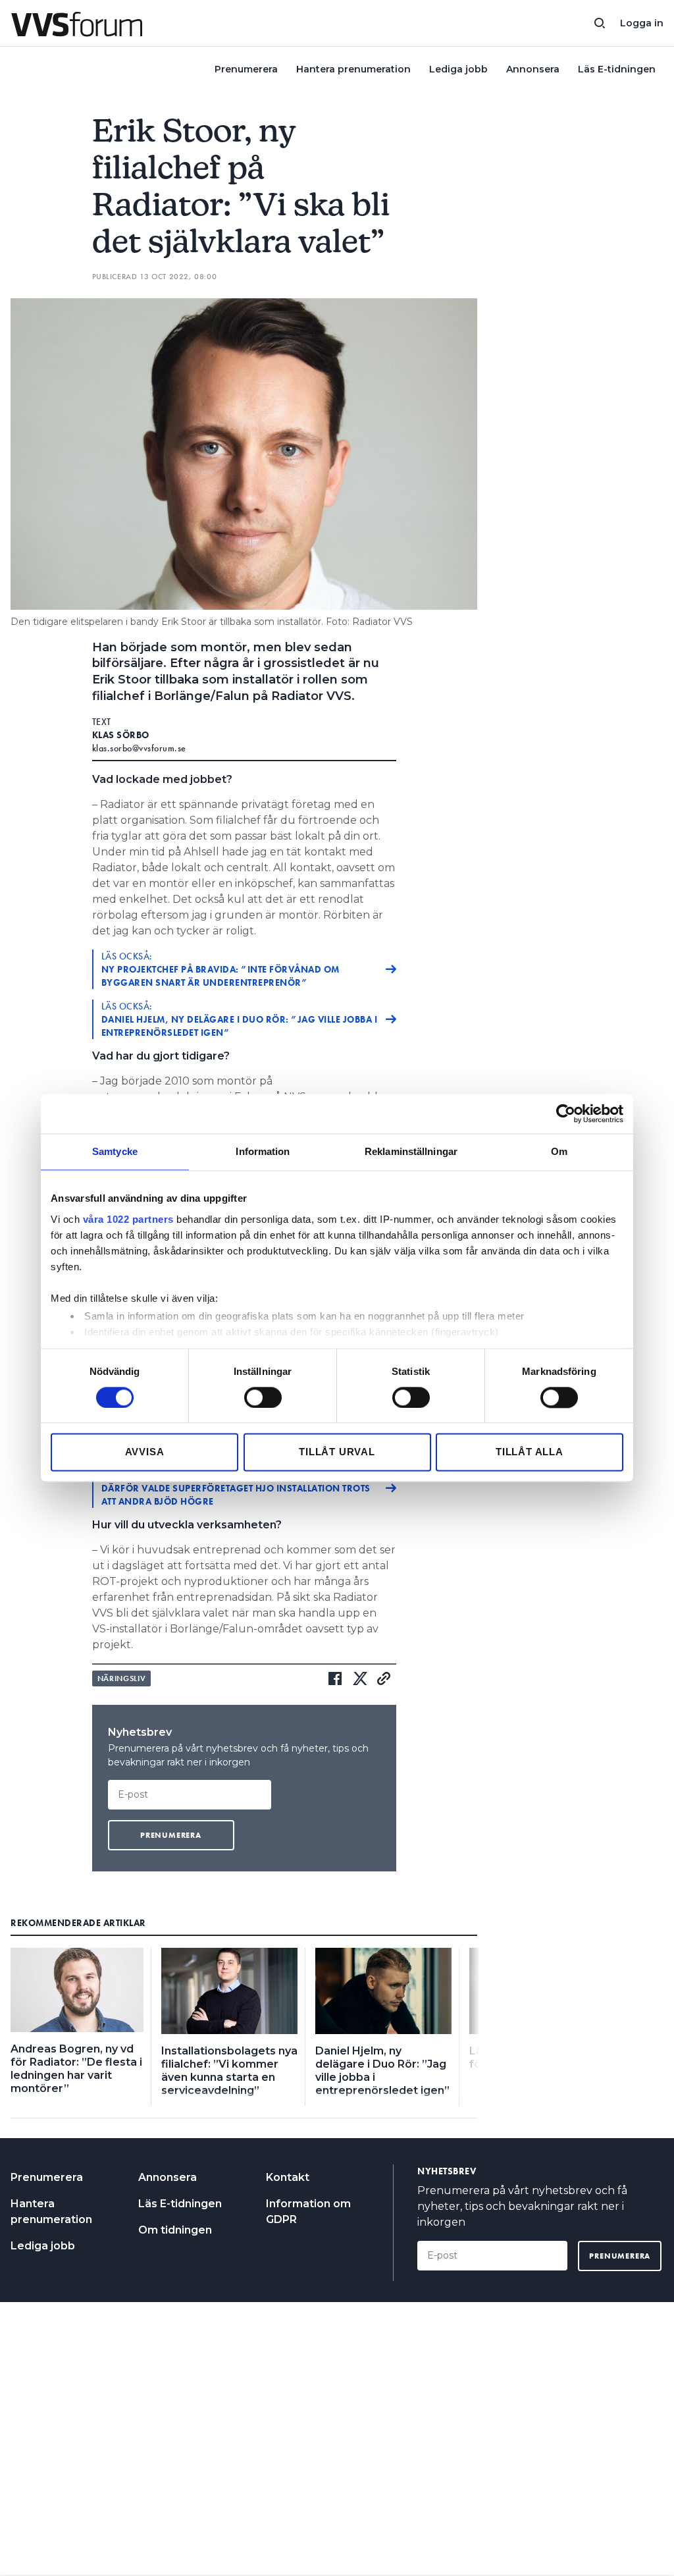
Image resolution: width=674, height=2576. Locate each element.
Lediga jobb (458, 69)
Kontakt (288, 2177)
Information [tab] (263, 1151)
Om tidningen (175, 2230)
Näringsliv (122, 1678)
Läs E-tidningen (617, 69)
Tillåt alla (530, 1452)
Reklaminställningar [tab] (411, 1151)
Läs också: (220, 969)
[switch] (263, 1397)
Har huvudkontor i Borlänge (236, 1488)
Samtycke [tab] (115, 1151)
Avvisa (145, 1452)
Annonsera (533, 69)
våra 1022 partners (128, 1219)
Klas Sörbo (121, 735)
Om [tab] (559, 1151)
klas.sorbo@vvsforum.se (139, 748)
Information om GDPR (308, 2212)
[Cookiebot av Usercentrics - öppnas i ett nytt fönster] (566, 1114)
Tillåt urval (337, 1452)
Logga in (642, 23)
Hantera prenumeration (353, 69)
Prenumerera (246, 69)
